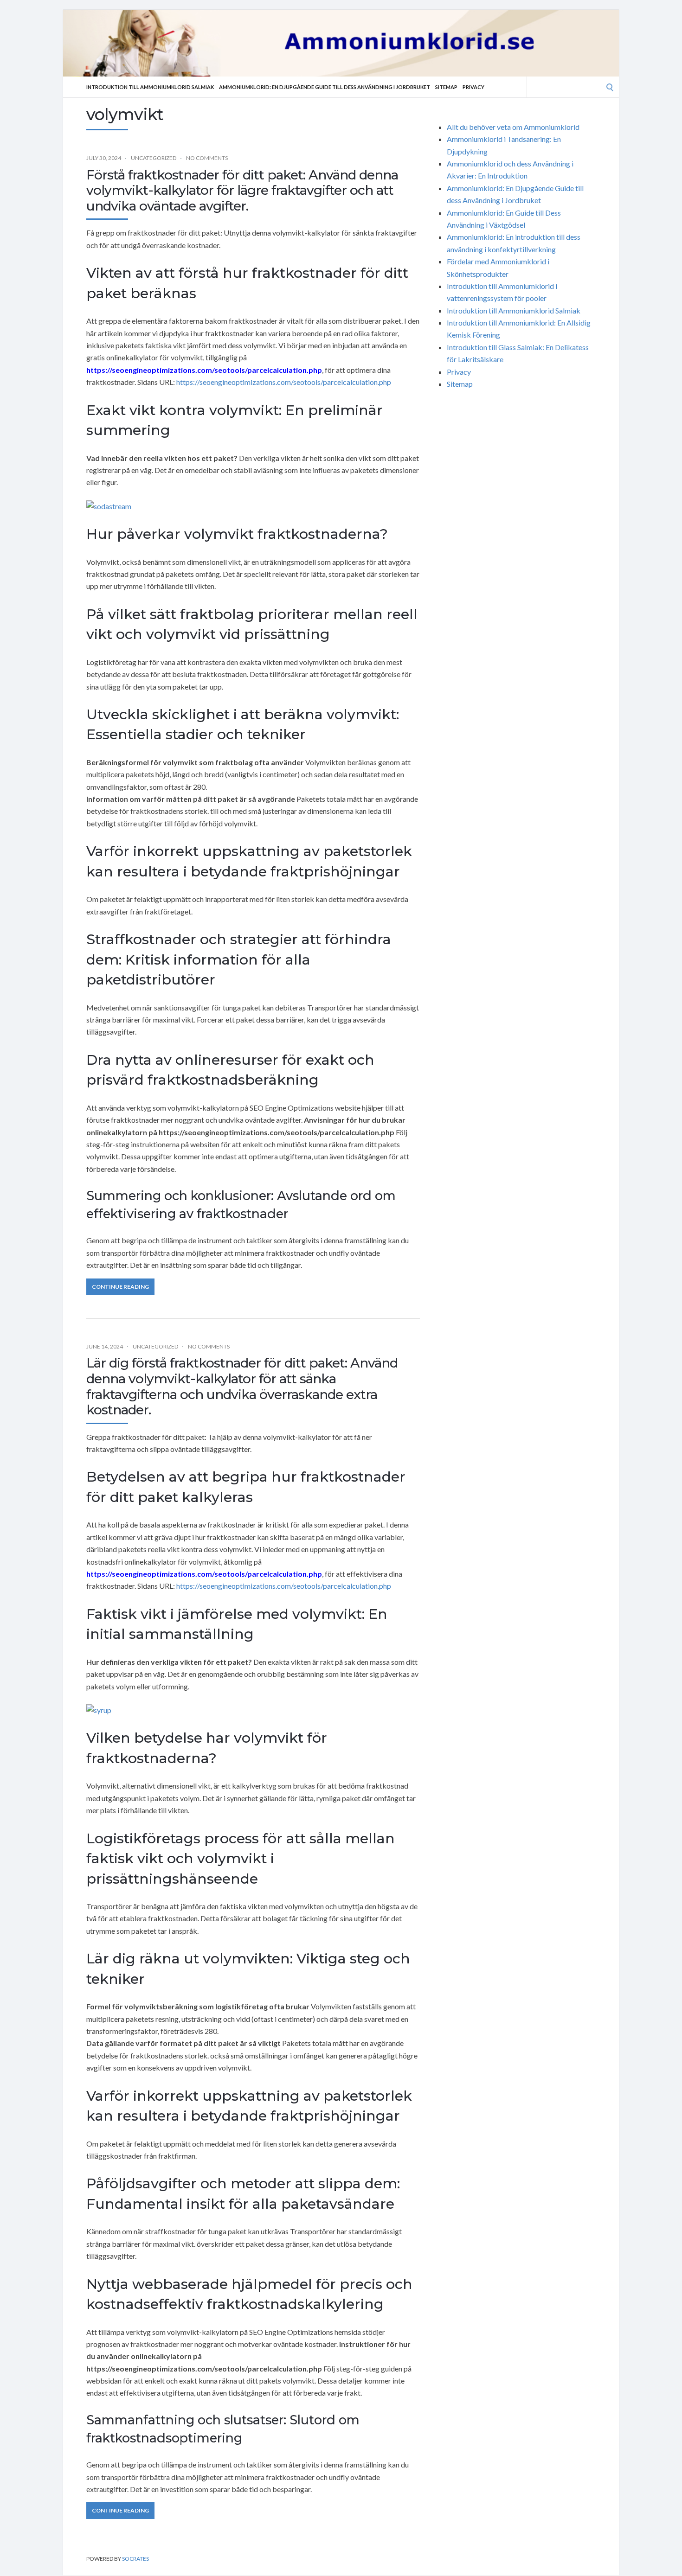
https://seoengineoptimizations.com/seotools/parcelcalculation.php (284, 382)
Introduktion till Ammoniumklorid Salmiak (150, 87)
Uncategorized (154, 158)
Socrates (135, 2559)
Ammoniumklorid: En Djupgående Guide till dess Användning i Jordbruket (325, 87)
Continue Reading (120, 1287)
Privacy (473, 87)
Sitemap (446, 87)
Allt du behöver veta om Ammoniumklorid (513, 127)
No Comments (207, 158)
